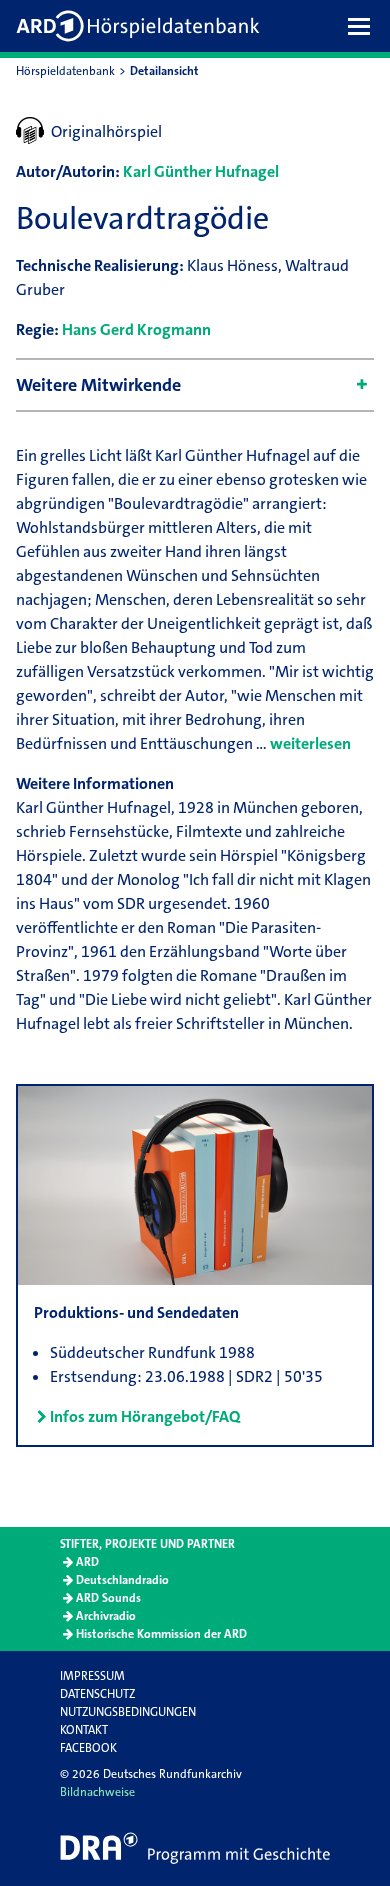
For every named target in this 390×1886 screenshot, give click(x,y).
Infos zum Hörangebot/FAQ (145, 1416)
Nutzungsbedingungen (128, 1712)
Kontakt (84, 1730)
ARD (87, 1562)
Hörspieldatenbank (65, 71)
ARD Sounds (108, 1598)
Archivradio (106, 1616)
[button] (364, 26)
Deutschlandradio (122, 1580)
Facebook (88, 1748)
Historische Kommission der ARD (161, 1634)
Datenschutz (97, 1694)
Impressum (92, 1676)
